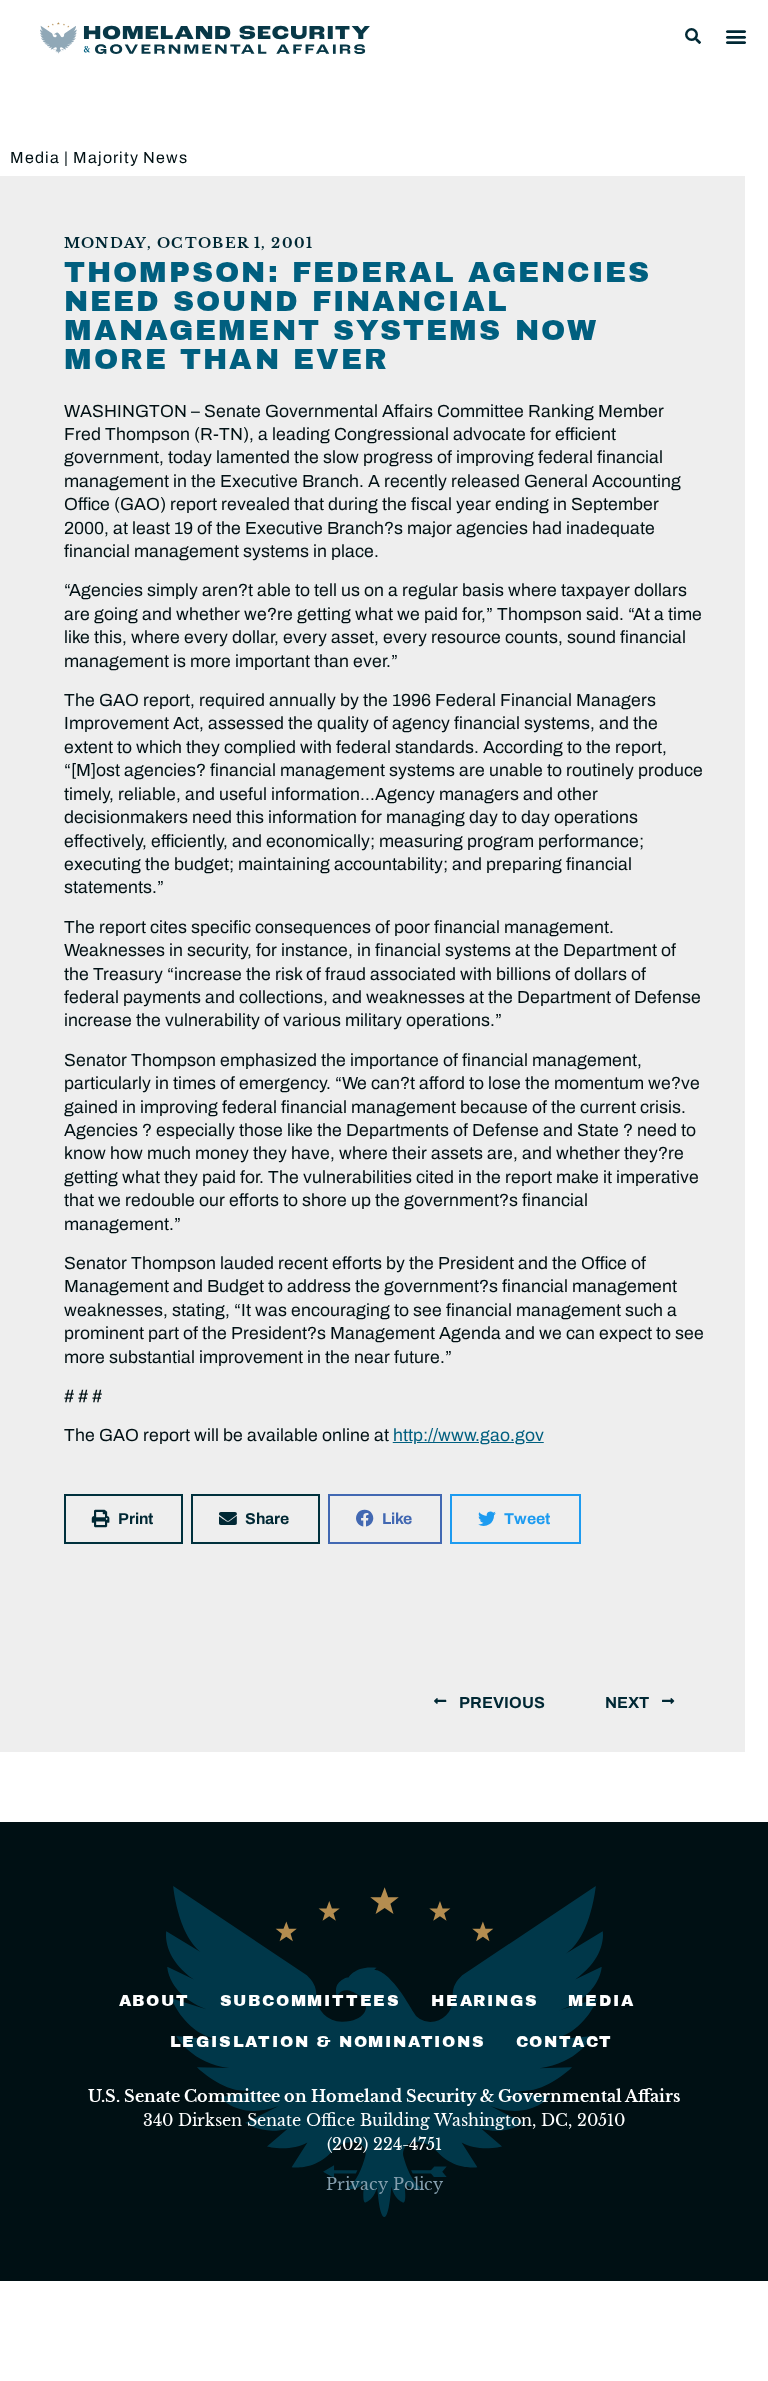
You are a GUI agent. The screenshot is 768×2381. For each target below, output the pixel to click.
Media (35, 157)
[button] (693, 36)
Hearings (484, 2000)
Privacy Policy (384, 2184)
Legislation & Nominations (328, 2041)
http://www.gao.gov (468, 1435)
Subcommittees (310, 2000)
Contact (565, 2041)
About (154, 2000)
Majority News (130, 157)
